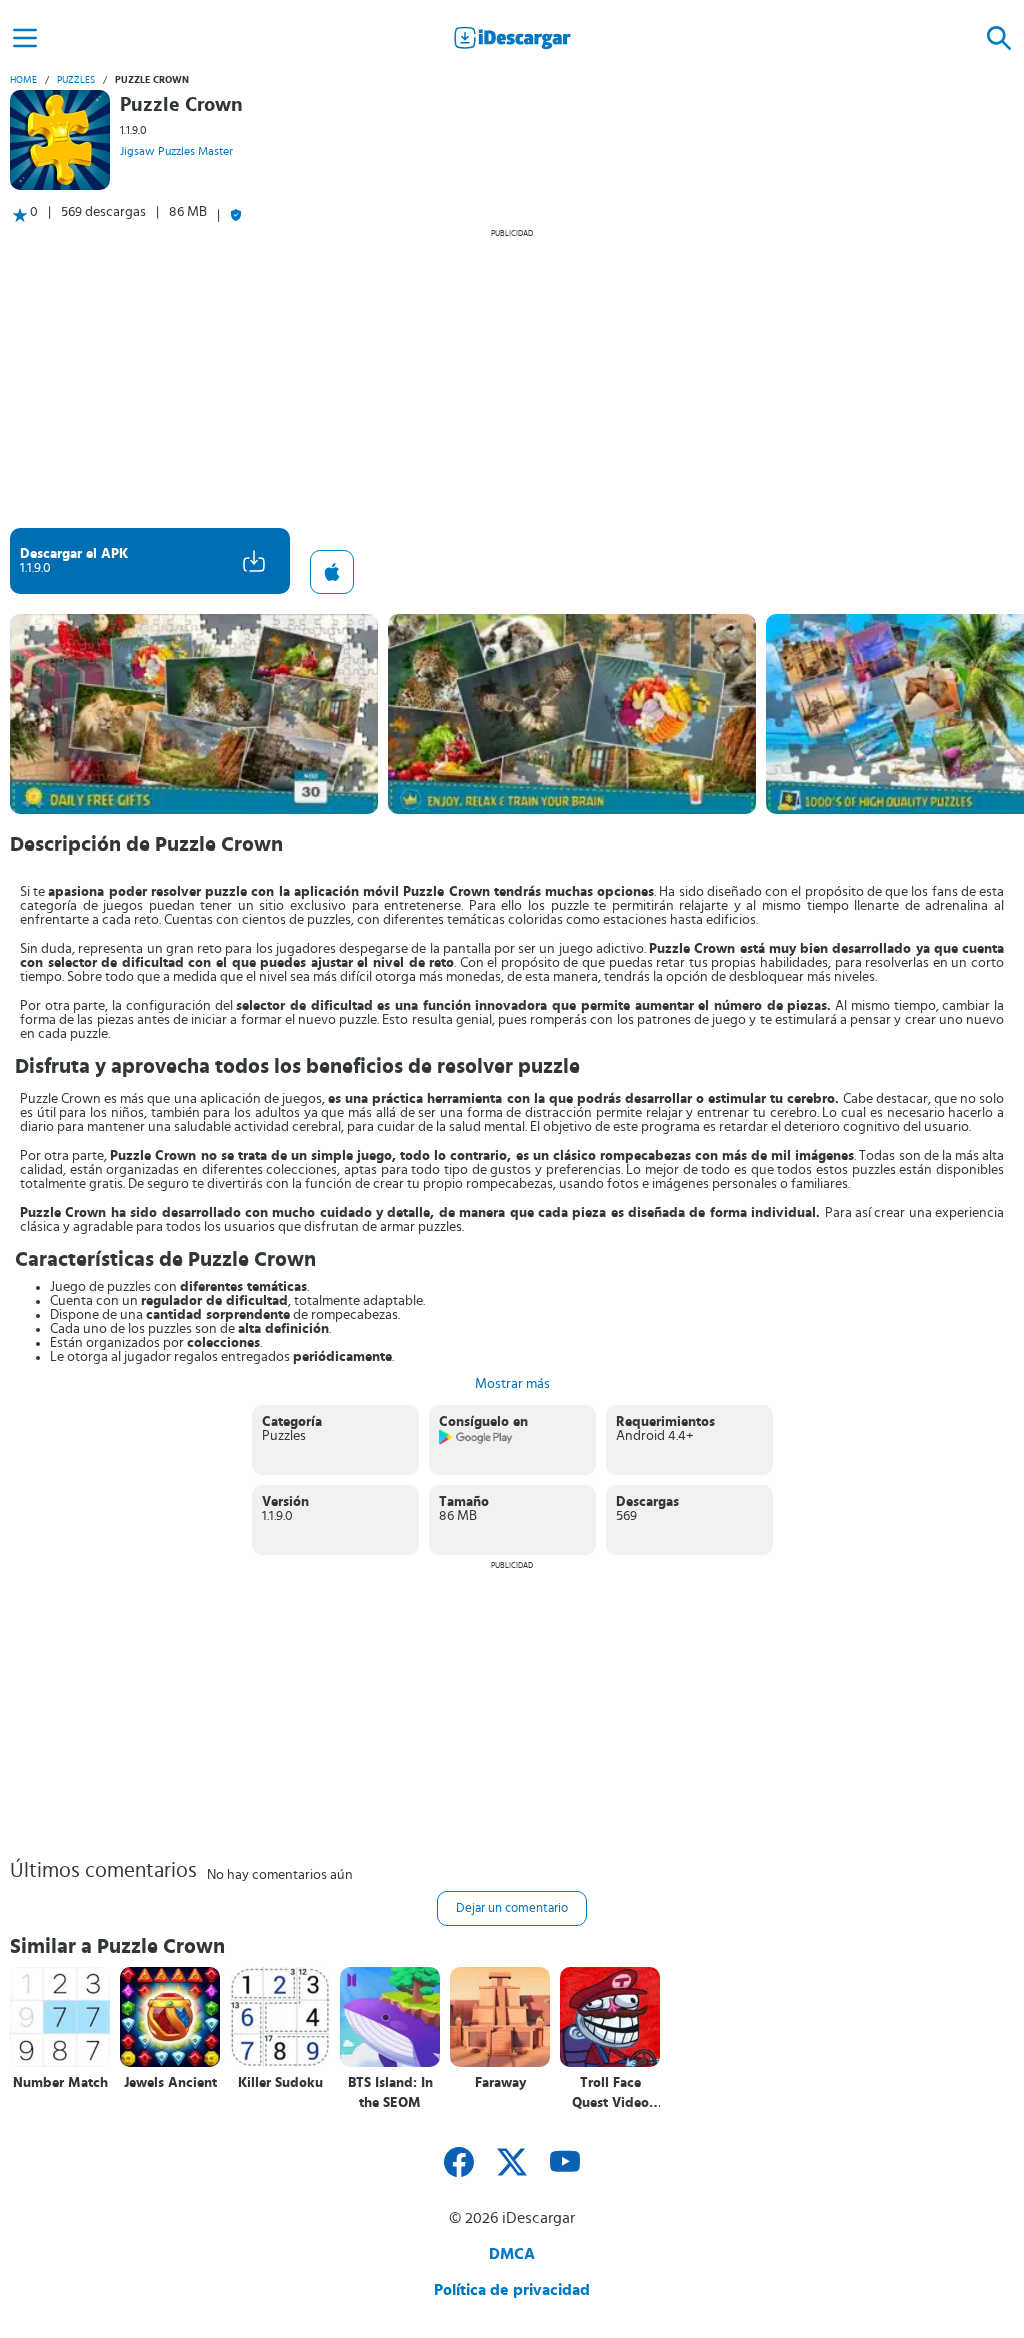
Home (23, 80)
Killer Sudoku (280, 2083)
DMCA (512, 2254)
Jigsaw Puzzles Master (176, 151)
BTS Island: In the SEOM (390, 2093)
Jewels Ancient (170, 2083)
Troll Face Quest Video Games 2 (610, 2093)
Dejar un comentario (512, 1908)
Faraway (500, 2083)
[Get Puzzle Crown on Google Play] (476, 1441)
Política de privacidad (512, 2290)
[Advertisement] (512, 378)
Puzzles (76, 80)
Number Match (60, 2083)
